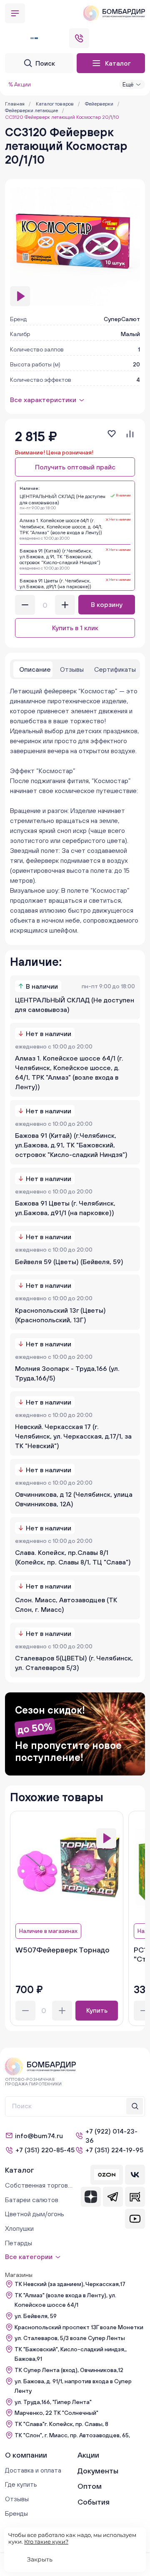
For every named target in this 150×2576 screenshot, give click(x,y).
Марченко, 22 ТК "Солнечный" (56, 2413)
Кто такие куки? (46, 2542)
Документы (98, 2471)
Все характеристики (43, 400)
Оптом (90, 2486)
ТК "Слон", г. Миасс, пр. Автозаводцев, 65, (72, 2435)
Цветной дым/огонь (35, 2214)
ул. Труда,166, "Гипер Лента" (53, 2402)
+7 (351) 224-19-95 (114, 2150)
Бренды (16, 2513)
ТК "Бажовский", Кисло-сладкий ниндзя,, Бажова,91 (71, 2354)
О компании (26, 2455)
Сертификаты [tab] (115, 669)
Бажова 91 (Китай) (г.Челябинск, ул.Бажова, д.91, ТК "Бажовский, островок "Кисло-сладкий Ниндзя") (71, 1145)
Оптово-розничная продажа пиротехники (33, 2082)
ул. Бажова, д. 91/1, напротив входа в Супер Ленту (73, 2386)
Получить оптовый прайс (75, 467)
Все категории (29, 2257)
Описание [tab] (35, 669)
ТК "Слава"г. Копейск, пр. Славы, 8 (61, 2424)
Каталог (118, 63)
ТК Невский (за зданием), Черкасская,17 (70, 2284)
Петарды (19, 2243)
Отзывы (17, 2499)
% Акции (20, 84)
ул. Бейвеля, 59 (36, 2316)
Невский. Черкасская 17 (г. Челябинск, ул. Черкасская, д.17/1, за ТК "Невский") (73, 1436)
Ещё (128, 84)
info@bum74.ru (39, 2136)
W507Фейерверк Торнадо (62, 1950)
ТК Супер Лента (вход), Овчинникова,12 (69, 2370)
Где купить (21, 2484)
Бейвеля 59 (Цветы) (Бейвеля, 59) (69, 1262)
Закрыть (40, 2559)
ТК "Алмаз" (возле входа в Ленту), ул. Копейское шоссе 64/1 (65, 2300)
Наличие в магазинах (48, 1931)
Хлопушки (19, 2228)
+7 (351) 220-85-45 (45, 2150)
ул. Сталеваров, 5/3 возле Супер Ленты (70, 2338)
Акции (88, 2455)
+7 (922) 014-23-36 (111, 2136)
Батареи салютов (32, 2200)
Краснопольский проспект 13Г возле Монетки (79, 2327)
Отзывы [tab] (72, 669)
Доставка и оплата (33, 2470)
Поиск (45, 63)
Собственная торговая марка (39, 2185)
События (94, 2502)
